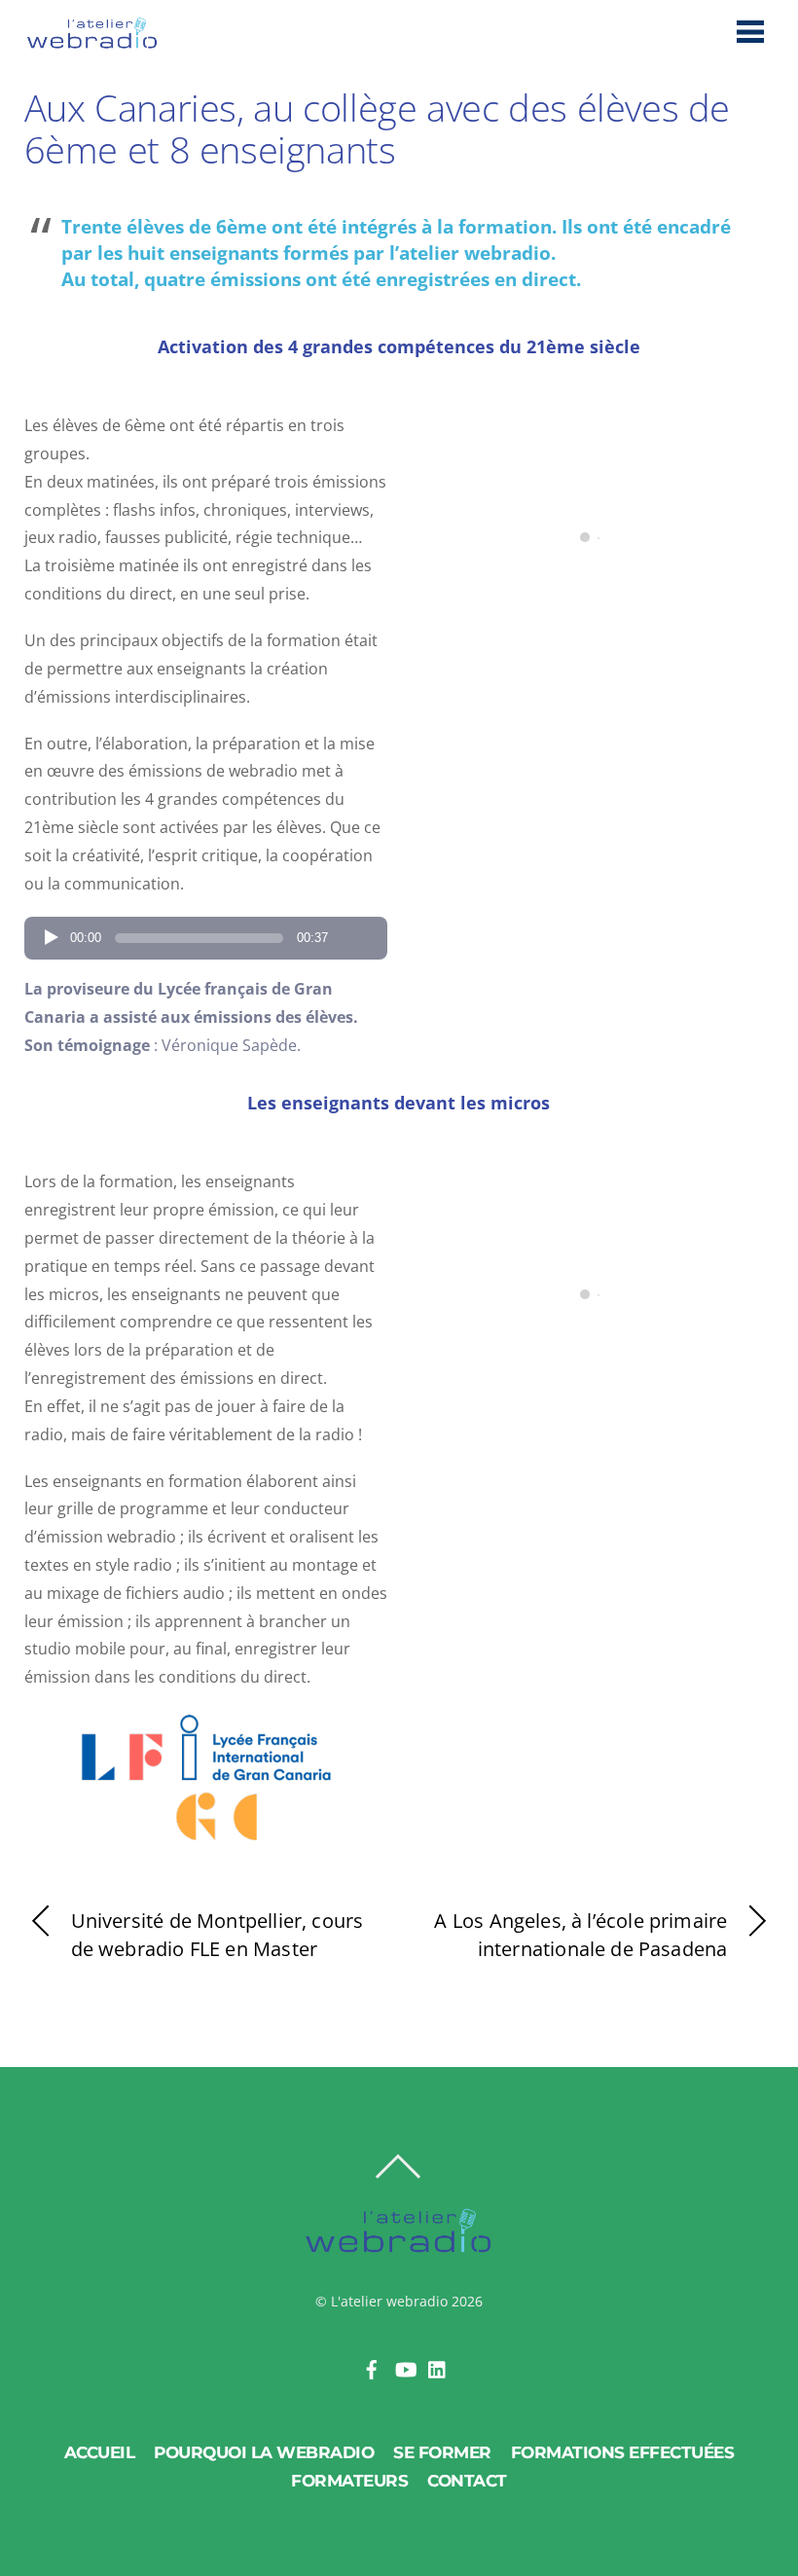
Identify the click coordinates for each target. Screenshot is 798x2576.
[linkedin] (438, 2367)
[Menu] (750, 31)
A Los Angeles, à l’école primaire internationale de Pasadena (580, 1935)
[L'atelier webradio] (92, 43)
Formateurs (349, 2481)
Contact (467, 2481)
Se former (442, 2452)
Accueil (100, 2452)
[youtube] (405, 2367)
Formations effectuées (623, 2452)
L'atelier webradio (389, 2301)
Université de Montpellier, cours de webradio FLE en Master (218, 1935)
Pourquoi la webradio (264, 2452)
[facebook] (372, 2367)
